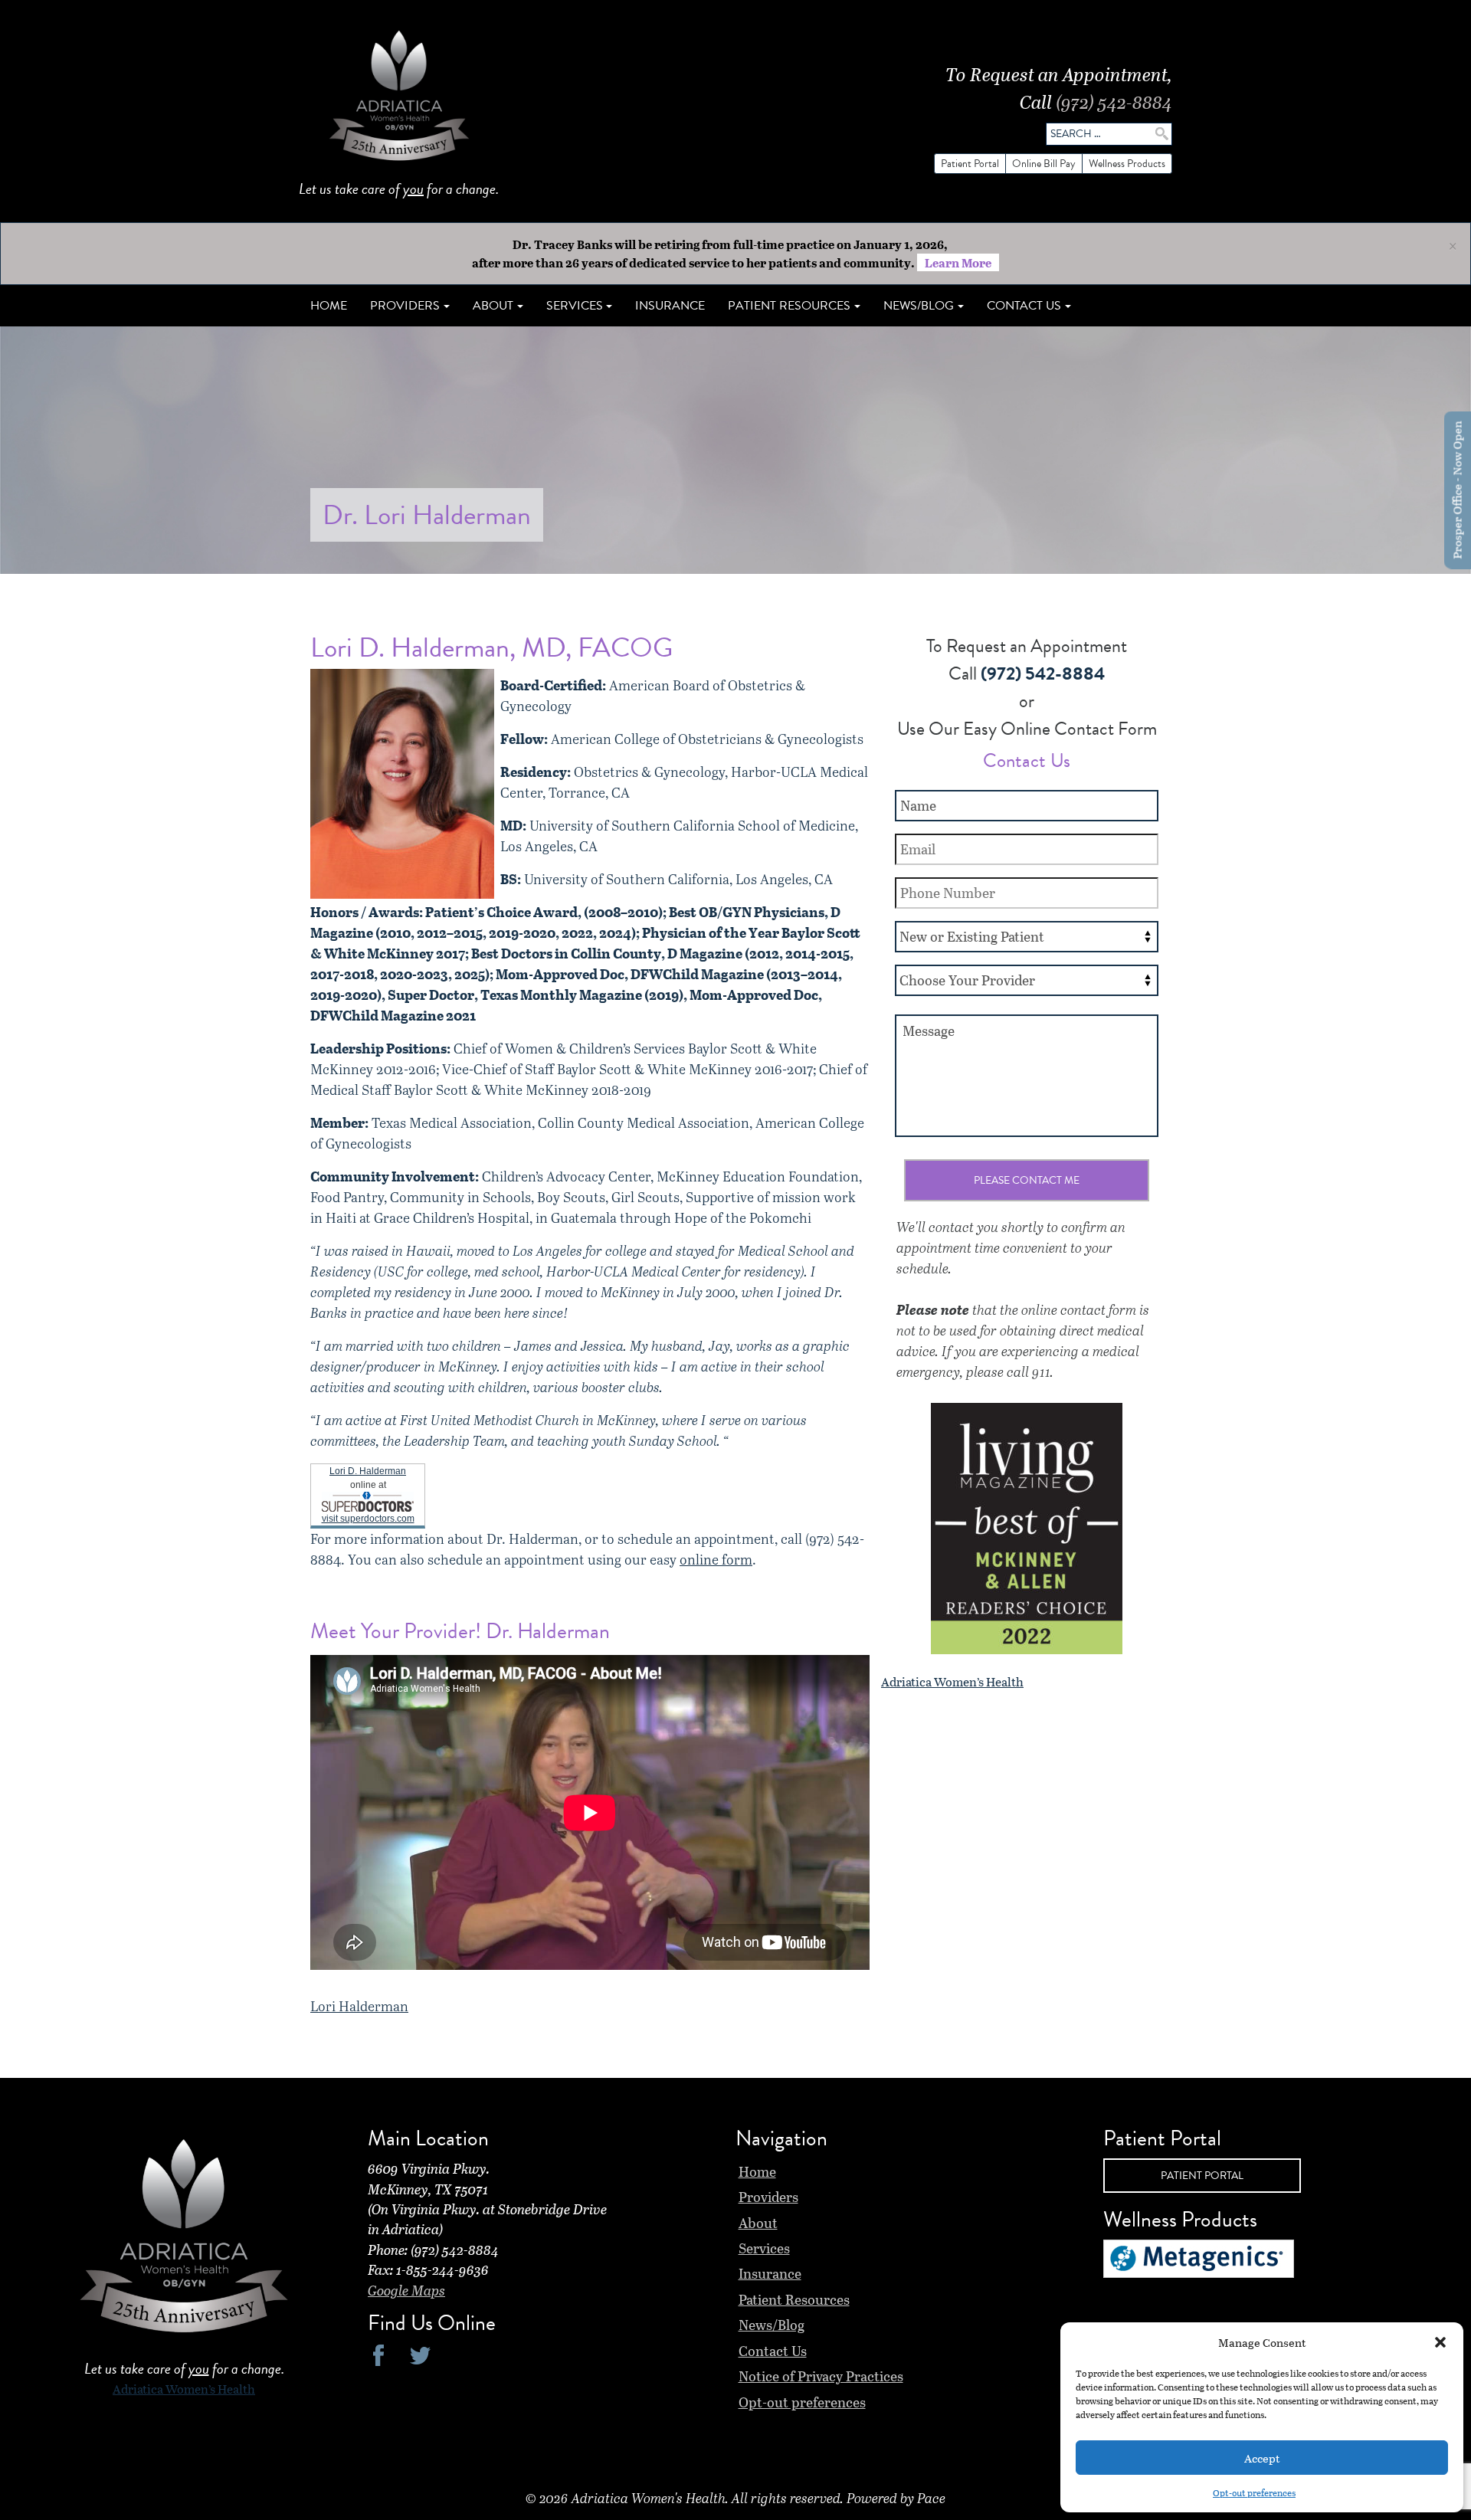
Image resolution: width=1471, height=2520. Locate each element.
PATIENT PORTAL (1202, 2176)
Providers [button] (405, 306)
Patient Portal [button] (970, 164)
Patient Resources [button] (789, 306)
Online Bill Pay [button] (1044, 164)
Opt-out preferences (1254, 2492)
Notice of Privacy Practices (821, 2376)
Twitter (420, 2355)
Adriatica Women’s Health (952, 1681)
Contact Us (773, 2351)
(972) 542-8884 (1114, 102)
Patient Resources (794, 2299)
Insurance (670, 306)
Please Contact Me (1027, 1180)
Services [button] (575, 306)
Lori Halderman (359, 2006)
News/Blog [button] (919, 306)
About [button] (493, 306)
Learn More (958, 262)
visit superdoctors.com (368, 1519)
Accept (1262, 2458)
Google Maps (406, 2290)
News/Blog (772, 2325)
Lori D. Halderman (368, 1471)
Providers (768, 2197)
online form (716, 1559)
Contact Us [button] (1024, 306)
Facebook (379, 2355)
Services (764, 2248)
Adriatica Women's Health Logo (399, 100)
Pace (931, 2498)
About (758, 2223)
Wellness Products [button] (1127, 164)
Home (329, 306)
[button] (1440, 2342)
